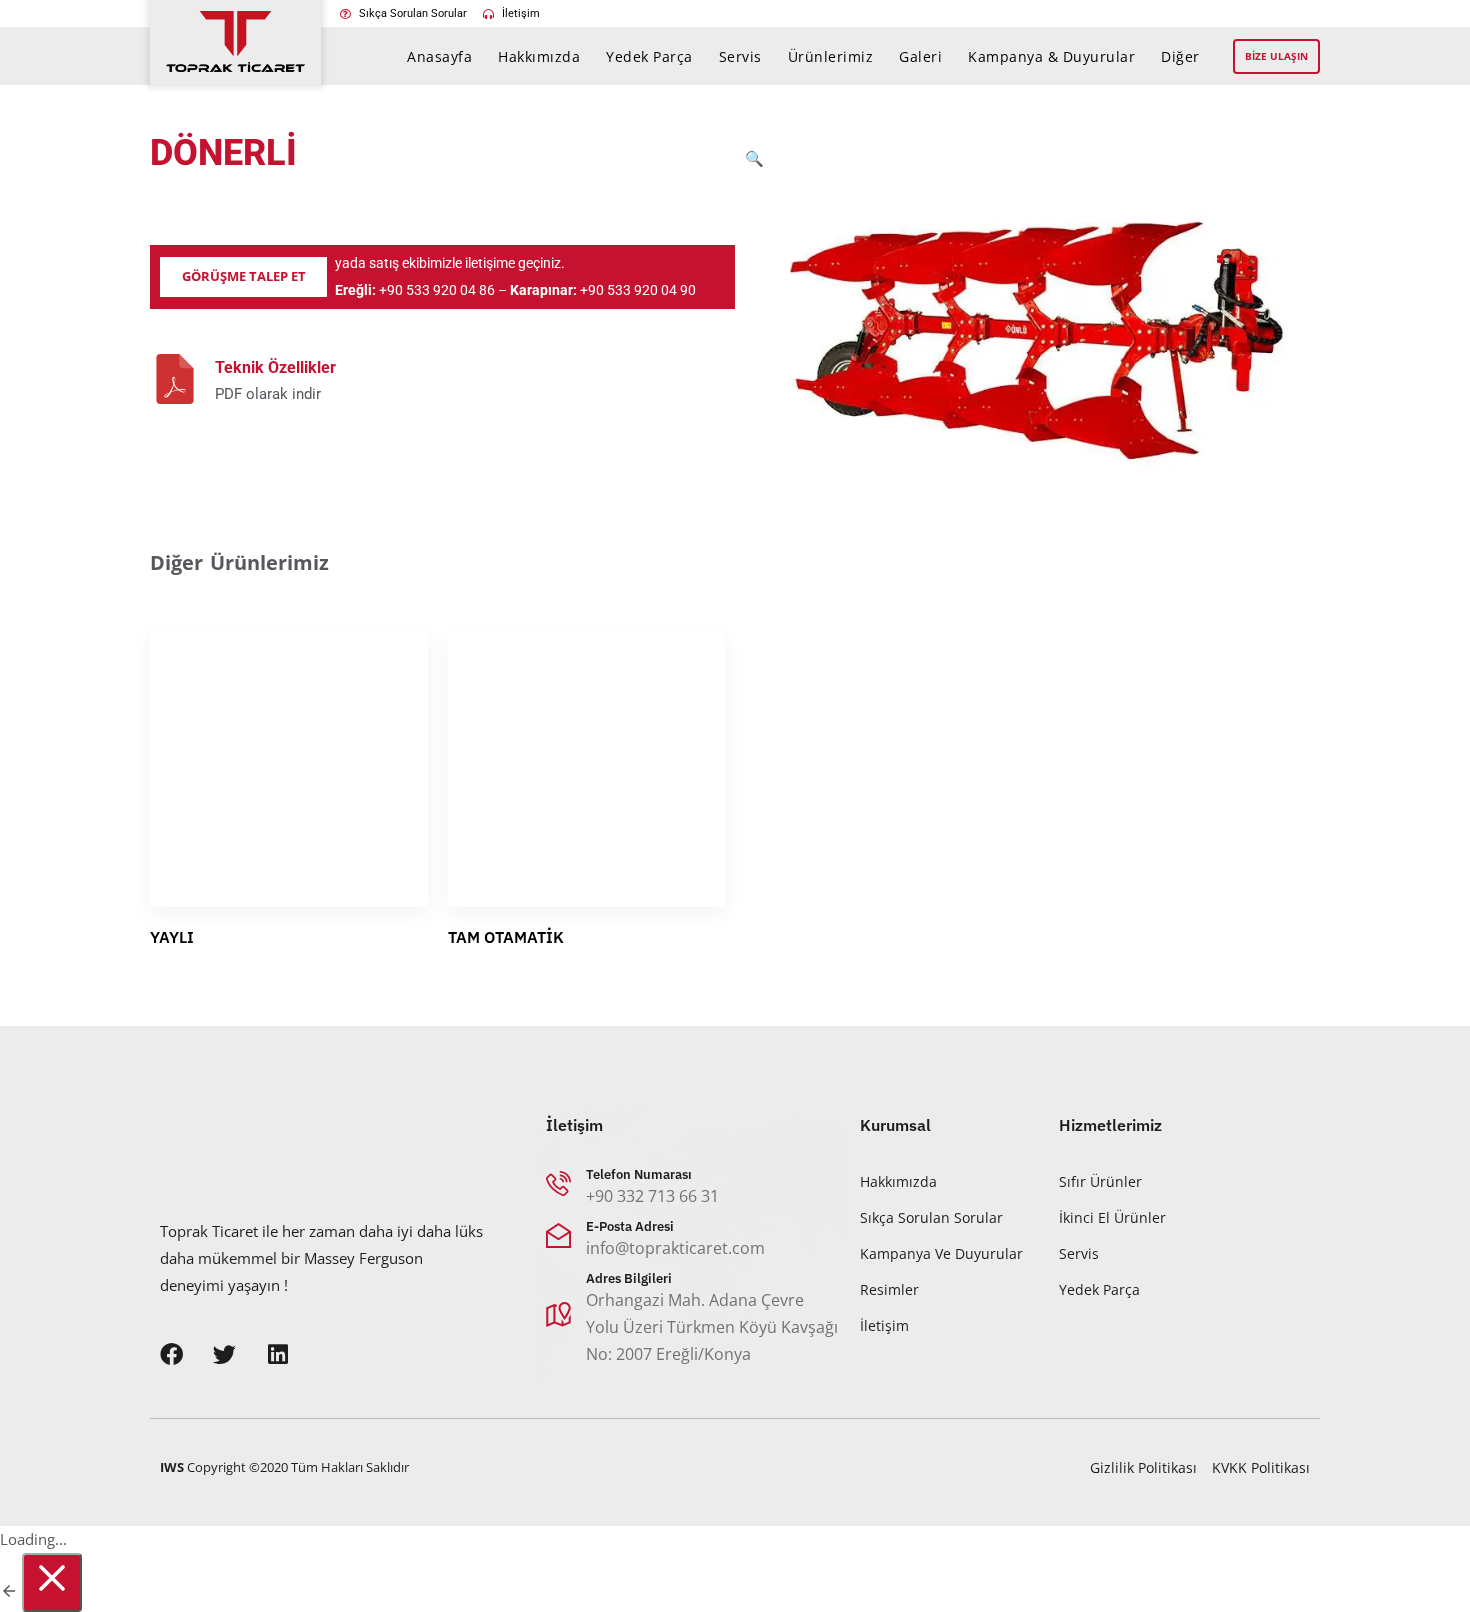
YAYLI (172, 937)
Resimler (889, 1288)
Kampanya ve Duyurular (941, 1252)
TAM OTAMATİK (506, 937)
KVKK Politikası (1261, 1466)
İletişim (884, 1324)
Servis (740, 56)
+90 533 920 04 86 (437, 290)
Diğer (1180, 56)
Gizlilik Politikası (1143, 1466)
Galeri (920, 56)
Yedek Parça (649, 56)
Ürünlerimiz (831, 56)
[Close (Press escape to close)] (52, 1582)
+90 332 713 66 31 (652, 1195)
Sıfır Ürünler (1100, 1180)
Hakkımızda (539, 56)
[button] (754, 327)
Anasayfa (439, 56)
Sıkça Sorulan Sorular (931, 1216)
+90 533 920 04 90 (638, 290)
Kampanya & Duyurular (1051, 56)
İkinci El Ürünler (1112, 1216)
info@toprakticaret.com (675, 1247)
